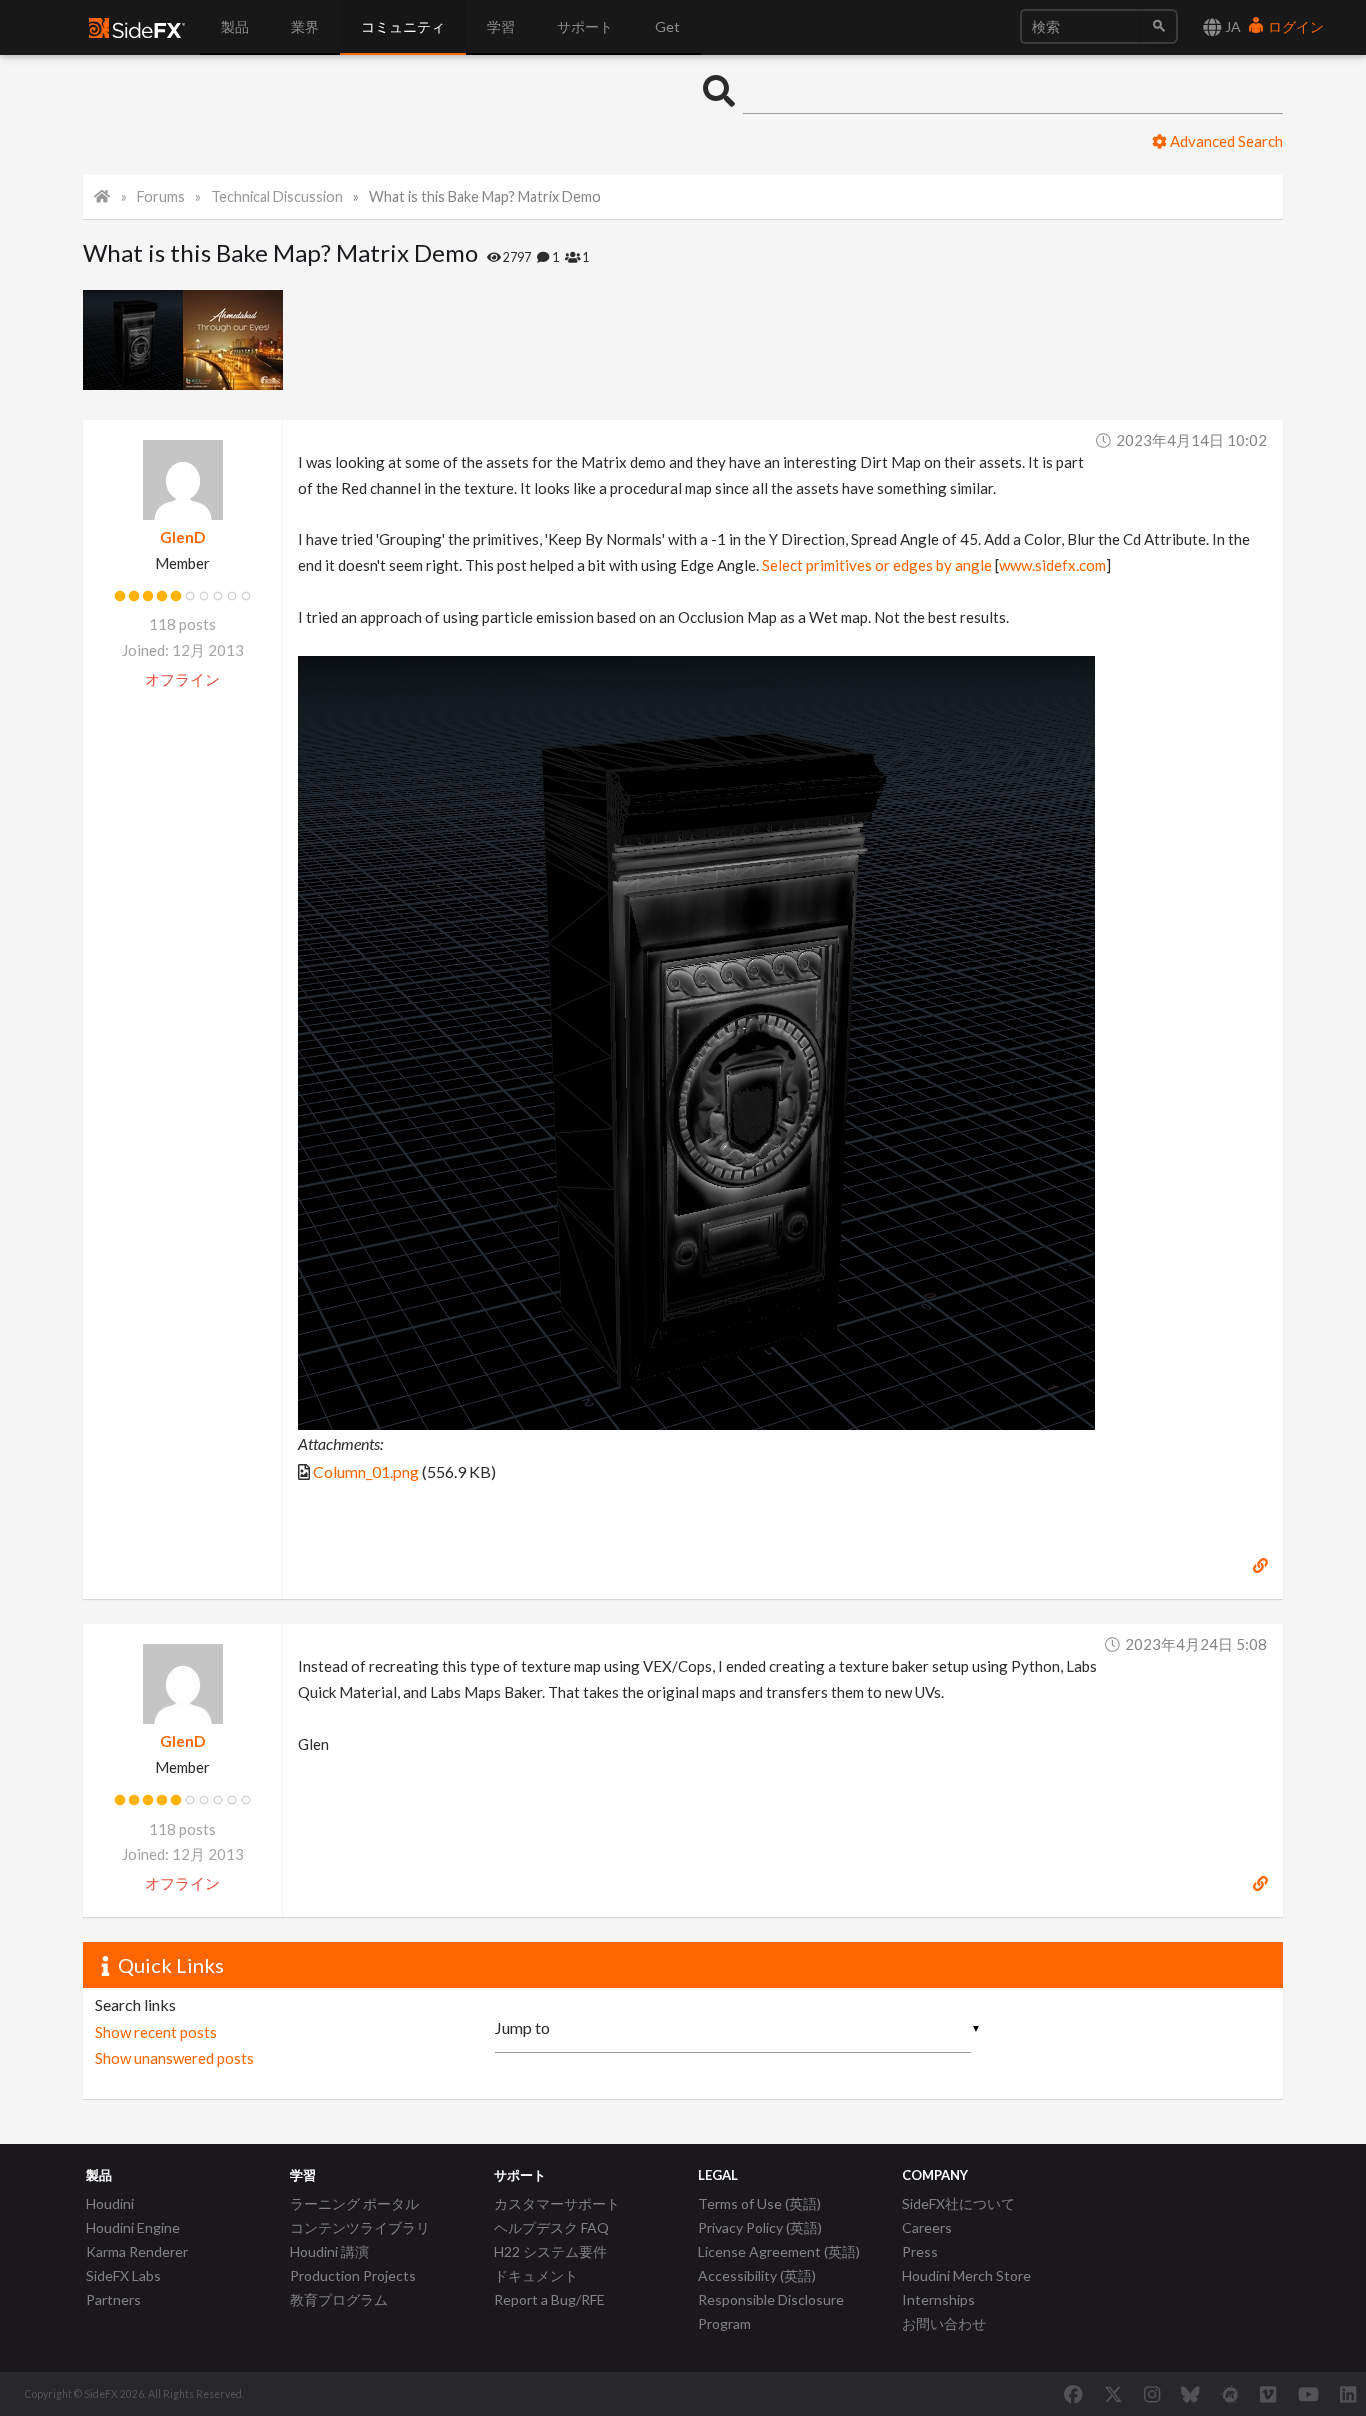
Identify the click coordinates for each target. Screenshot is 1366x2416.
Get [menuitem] (667, 26)
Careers (927, 2227)
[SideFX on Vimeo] (1268, 2394)
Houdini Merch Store (966, 2275)
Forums (161, 196)
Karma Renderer (137, 2251)
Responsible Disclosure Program (771, 2311)
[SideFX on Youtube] (1308, 2394)
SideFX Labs (123, 2275)
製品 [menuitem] (235, 26)
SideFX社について (958, 2203)
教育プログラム (339, 2299)
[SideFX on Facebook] (1073, 2394)
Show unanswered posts (174, 2058)
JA (1231, 26)
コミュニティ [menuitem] (403, 26)
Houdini (110, 2203)
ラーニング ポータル (354, 2203)
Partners (113, 2299)
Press (920, 2251)
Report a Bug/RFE (549, 2299)
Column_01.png (366, 1471)
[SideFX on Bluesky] (1190, 2394)
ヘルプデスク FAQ (551, 2227)
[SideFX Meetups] (1230, 2394)
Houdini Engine (133, 2227)
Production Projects (353, 2275)
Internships (938, 2299)
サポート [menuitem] (585, 26)
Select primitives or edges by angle (877, 565)
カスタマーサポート (557, 2203)
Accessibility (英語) (757, 2275)
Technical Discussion (277, 196)
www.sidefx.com (1052, 565)
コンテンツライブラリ (360, 2227)
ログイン (1294, 26)
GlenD (182, 537)
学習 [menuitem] (501, 26)
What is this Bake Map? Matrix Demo (485, 196)
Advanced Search (1225, 141)
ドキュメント (536, 2275)
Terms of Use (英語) (759, 2203)
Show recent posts (156, 2032)
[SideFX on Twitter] (1113, 2394)
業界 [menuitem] (305, 26)
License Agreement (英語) (779, 2251)
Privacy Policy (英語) (760, 2227)
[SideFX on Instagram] (1152, 2394)
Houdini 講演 (329, 2251)
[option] (133, 340)
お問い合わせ (944, 2323)
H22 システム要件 (550, 2251)
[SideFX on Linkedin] (1348, 2394)
